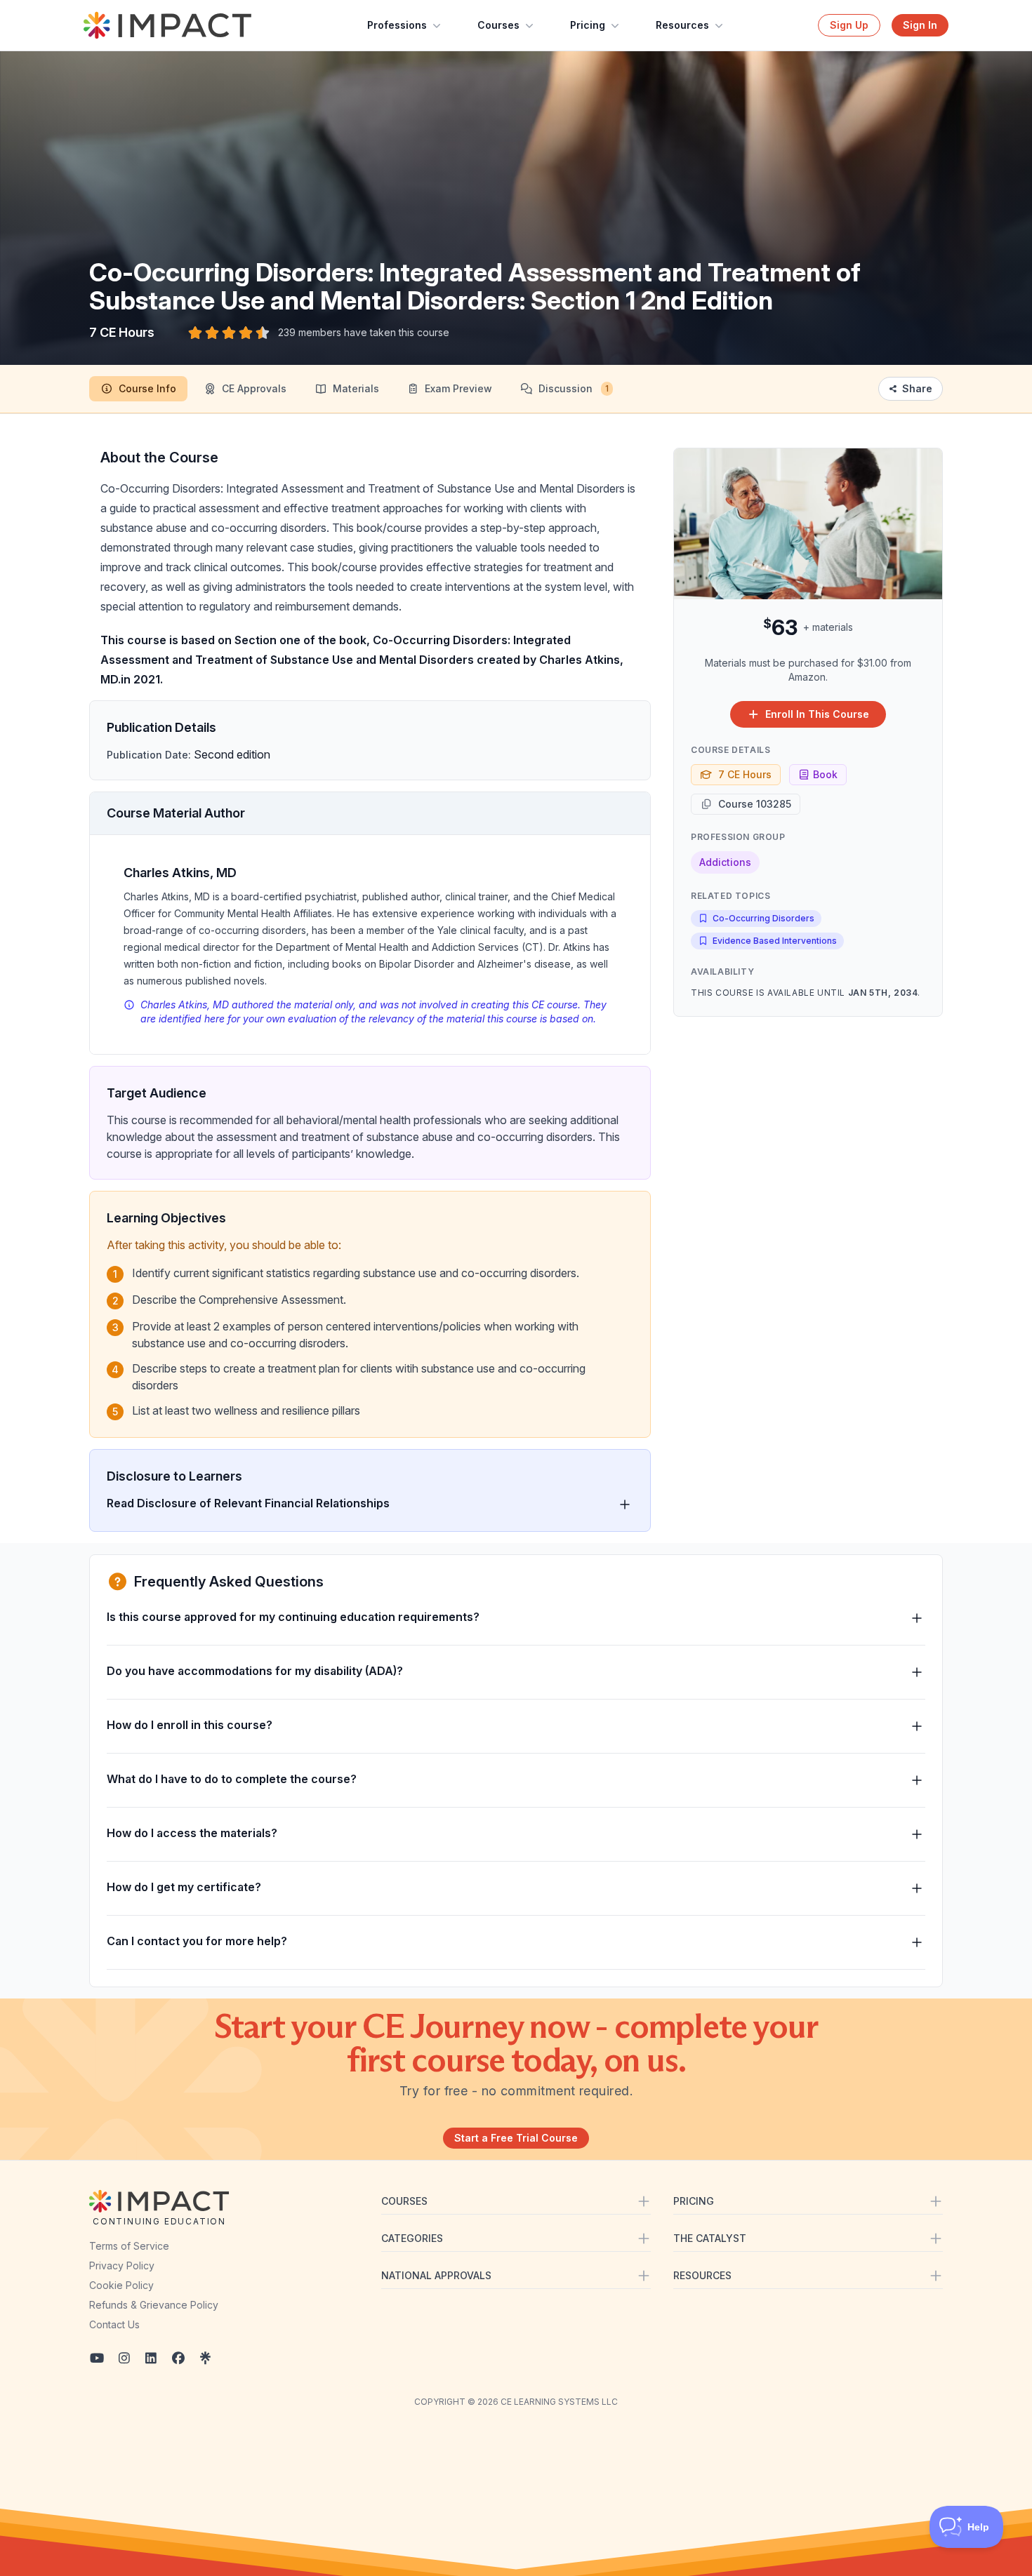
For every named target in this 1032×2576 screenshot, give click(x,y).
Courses (498, 25)
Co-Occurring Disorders (763, 918)
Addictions (725, 862)
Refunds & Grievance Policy (154, 2305)
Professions (397, 25)
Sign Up (849, 25)
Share (917, 388)
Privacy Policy (122, 2265)
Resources (682, 25)
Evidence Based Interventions (775, 941)
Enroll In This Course (817, 714)
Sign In (920, 25)
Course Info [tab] (147, 388)
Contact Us (114, 2324)
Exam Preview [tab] (458, 388)
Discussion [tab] (574, 388)
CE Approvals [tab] (254, 388)
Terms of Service (129, 2246)
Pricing (588, 25)
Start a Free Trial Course (516, 2138)
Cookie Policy (121, 2285)
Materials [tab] (356, 388)
